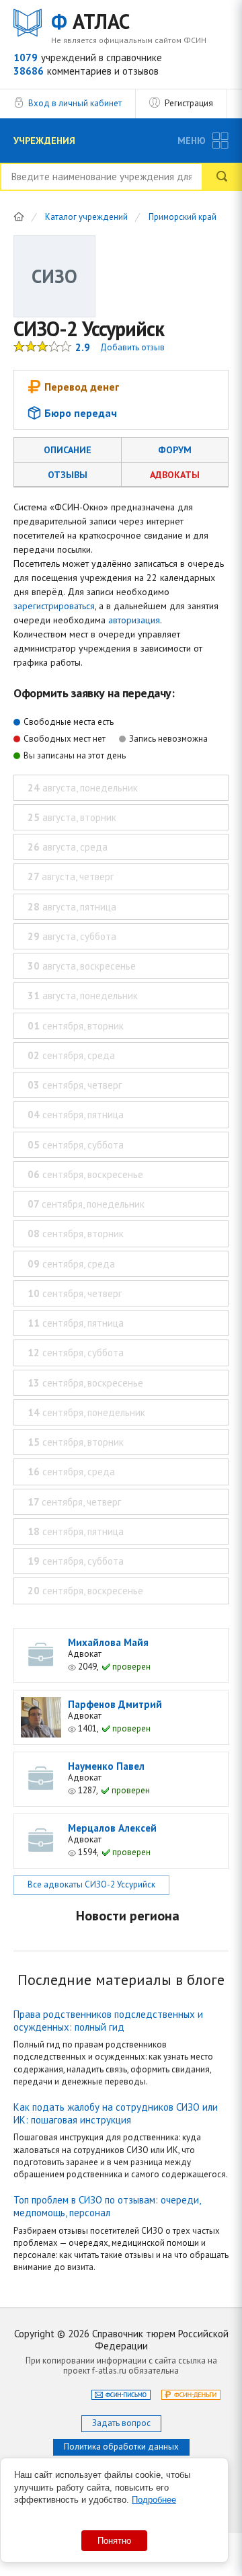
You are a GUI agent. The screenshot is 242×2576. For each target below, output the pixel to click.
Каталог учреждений (86, 218)
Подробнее (154, 2500)
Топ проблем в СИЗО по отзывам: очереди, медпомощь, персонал (107, 2206)
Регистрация (189, 103)
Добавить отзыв (132, 347)
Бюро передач (81, 413)
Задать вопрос (121, 2423)
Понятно (114, 2541)
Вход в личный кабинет (75, 103)
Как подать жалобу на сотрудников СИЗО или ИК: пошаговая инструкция (116, 2113)
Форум (175, 450)
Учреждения (44, 141)
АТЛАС (90, 22)
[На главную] (19, 217)
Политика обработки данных (121, 2447)
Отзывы (68, 475)
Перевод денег (82, 387)
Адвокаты (175, 475)
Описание (68, 450)
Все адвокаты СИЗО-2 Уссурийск (91, 1884)
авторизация (134, 620)
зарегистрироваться (54, 606)
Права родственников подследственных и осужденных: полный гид (108, 2021)
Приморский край (183, 218)
